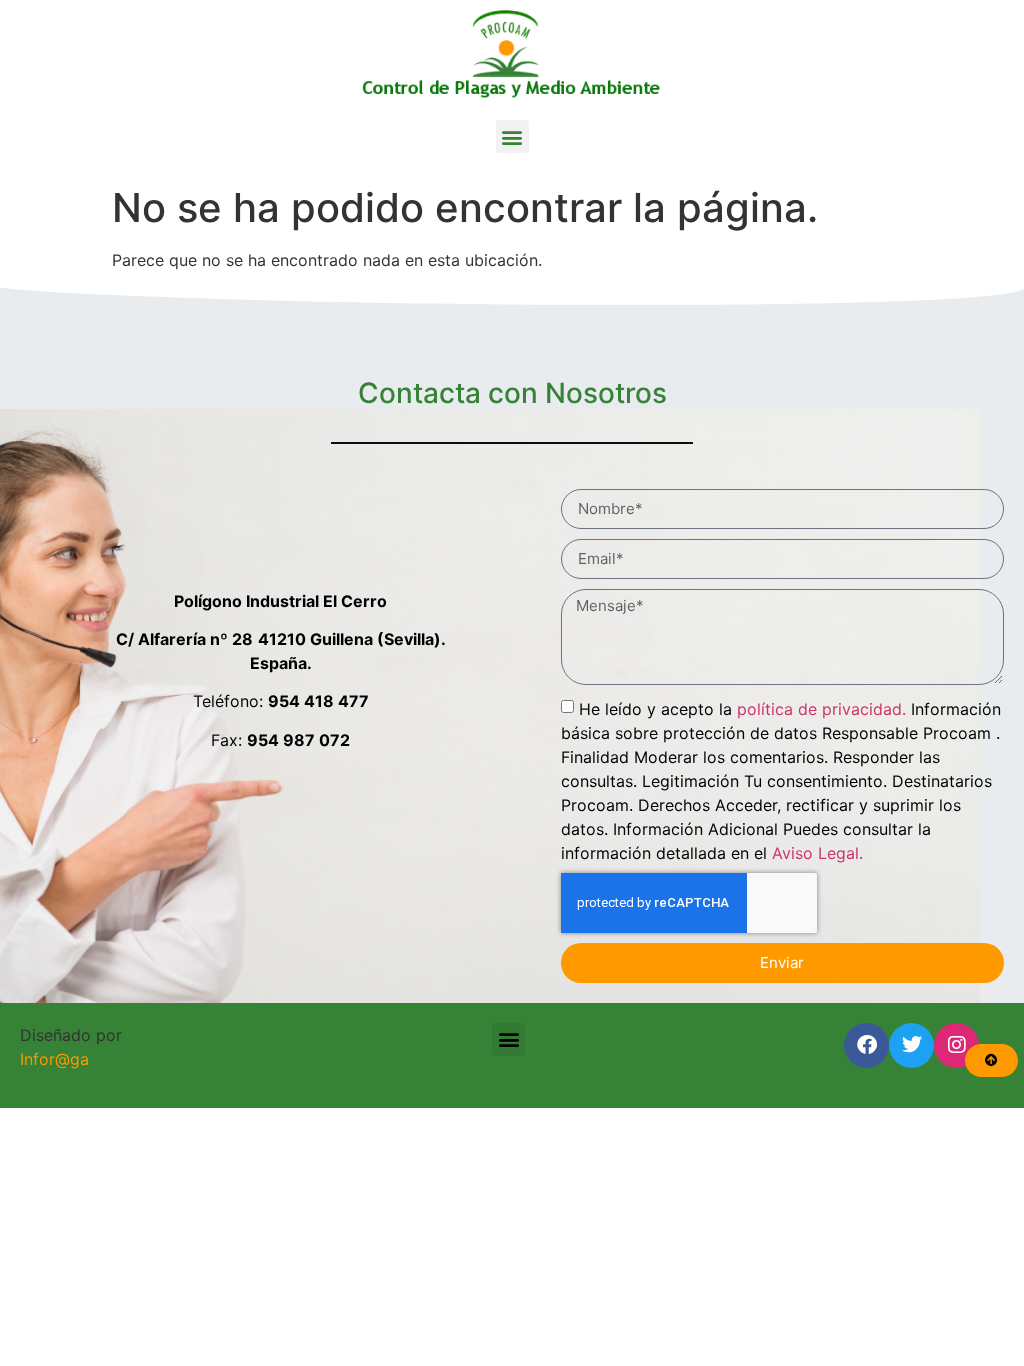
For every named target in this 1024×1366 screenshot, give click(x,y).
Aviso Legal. (817, 852)
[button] (512, 136)
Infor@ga (54, 1059)
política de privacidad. (821, 708)
